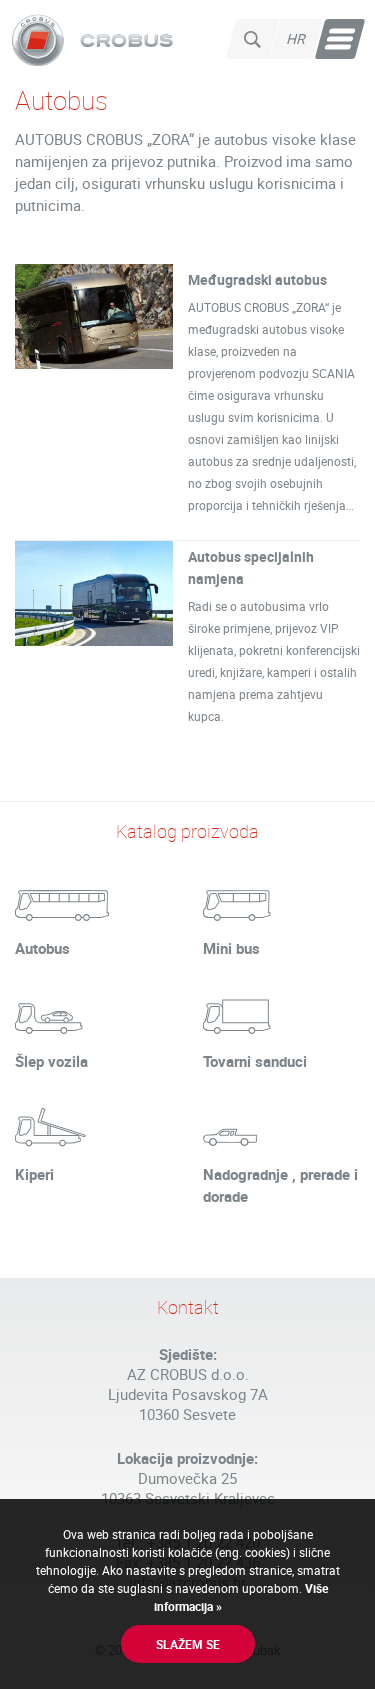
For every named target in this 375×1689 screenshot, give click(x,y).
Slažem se (188, 1644)
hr (297, 38)
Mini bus (231, 948)
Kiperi (34, 1174)
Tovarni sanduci (255, 1061)
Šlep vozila (51, 1061)
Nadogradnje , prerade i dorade (280, 1185)
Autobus (42, 948)
